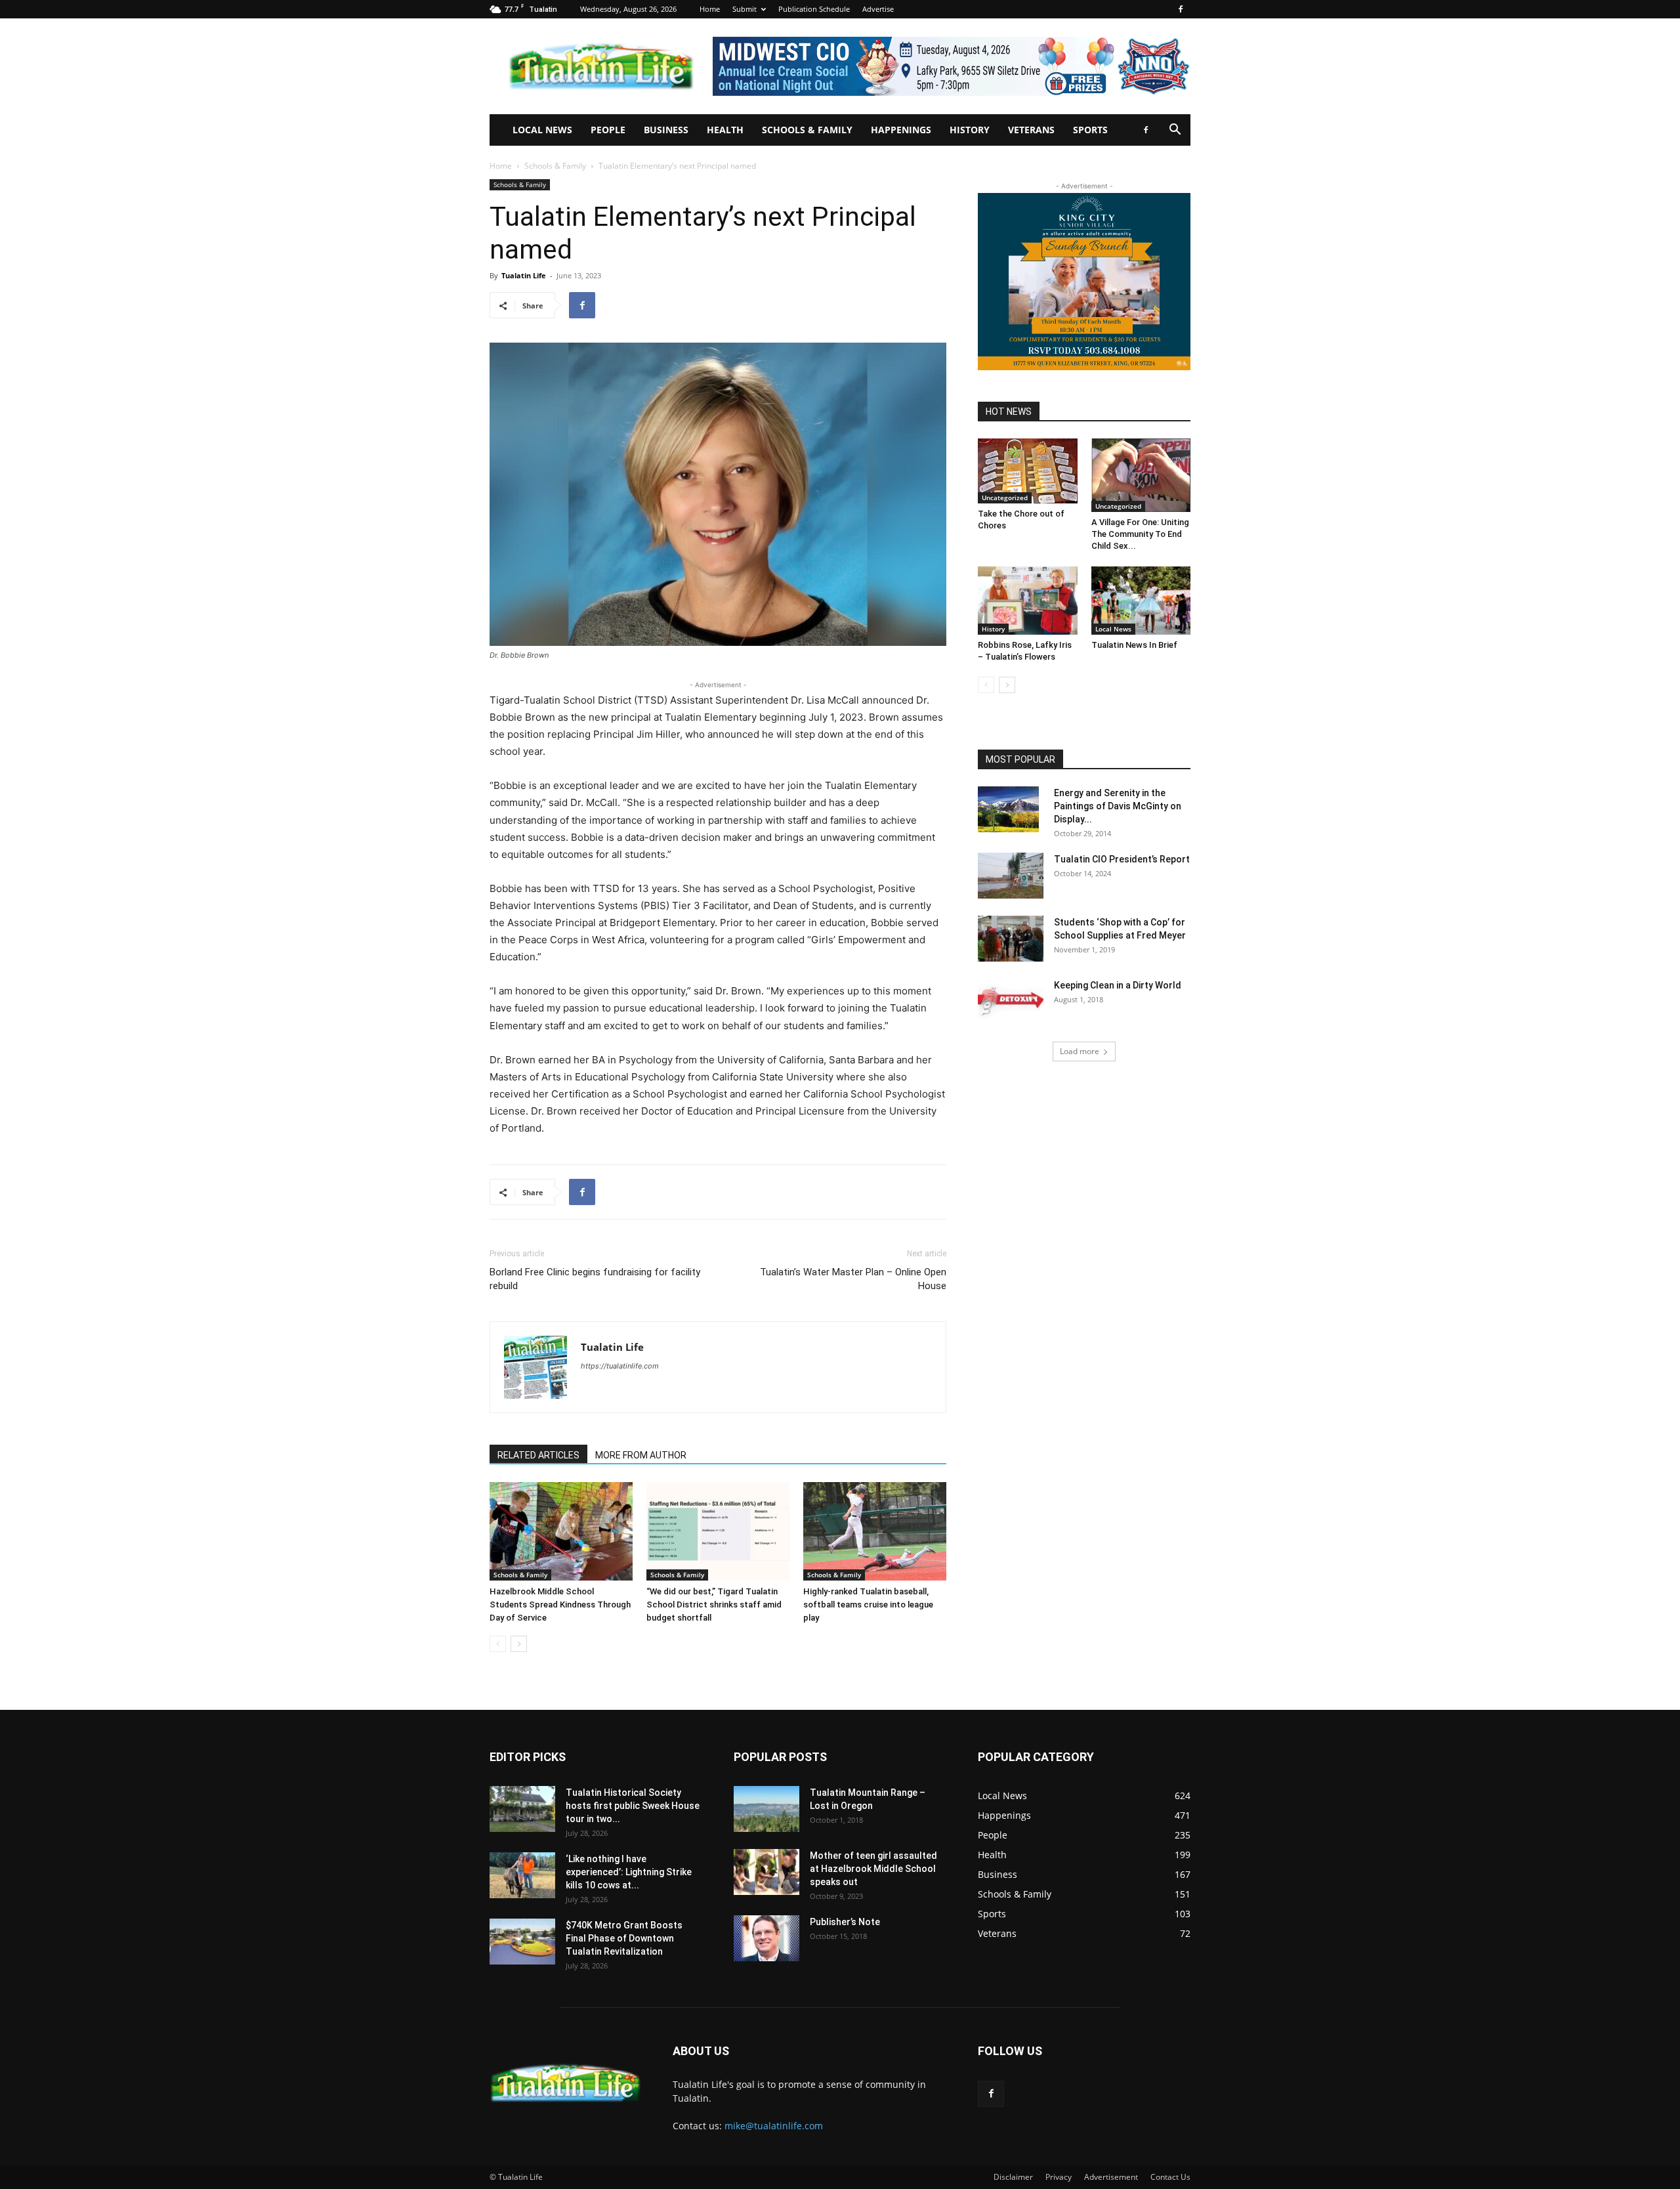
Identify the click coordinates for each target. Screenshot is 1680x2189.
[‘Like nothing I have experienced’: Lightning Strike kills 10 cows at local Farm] (522, 1875)
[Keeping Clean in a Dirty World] (1011, 1002)
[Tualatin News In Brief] (1141, 601)
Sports (1090, 130)
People (608, 130)
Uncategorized (1005, 498)
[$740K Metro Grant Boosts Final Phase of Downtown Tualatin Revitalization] (522, 1942)
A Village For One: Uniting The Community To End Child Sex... (1140, 534)
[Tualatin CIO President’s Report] (1011, 876)
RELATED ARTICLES (538, 1455)
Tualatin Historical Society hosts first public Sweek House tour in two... (633, 1806)
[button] (1175, 131)
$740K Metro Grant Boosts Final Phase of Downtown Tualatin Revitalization (624, 1938)
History (970, 130)
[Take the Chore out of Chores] (1028, 471)
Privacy (1059, 2177)
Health (725, 130)
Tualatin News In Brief (1134, 645)
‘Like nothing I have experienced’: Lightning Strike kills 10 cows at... (629, 1872)
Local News (542, 130)
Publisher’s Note (845, 1922)
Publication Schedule (814, 9)
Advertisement (1111, 2177)
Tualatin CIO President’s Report (1122, 859)
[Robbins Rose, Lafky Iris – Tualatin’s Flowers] (1028, 601)
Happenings (901, 130)
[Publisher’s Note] (766, 1938)
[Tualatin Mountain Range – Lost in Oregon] (766, 1809)
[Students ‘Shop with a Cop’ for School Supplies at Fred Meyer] (1011, 939)
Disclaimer (1013, 2177)
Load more (1080, 1051)
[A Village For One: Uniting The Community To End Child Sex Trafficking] (1141, 475)
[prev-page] (498, 1644)
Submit (745, 9)
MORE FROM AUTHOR (641, 1455)
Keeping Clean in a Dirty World (1118, 985)
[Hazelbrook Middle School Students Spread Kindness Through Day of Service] (561, 1531)
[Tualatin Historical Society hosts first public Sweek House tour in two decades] (522, 1809)
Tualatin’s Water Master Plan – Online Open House (853, 1279)
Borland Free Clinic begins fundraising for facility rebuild (595, 1279)
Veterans (1031, 130)
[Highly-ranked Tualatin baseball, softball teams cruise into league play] (875, 1531)
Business (666, 130)
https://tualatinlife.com (620, 1366)
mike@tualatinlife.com (774, 2126)
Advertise (878, 9)
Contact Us (1170, 2177)
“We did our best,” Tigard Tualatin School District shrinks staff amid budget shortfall (714, 1605)
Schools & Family (807, 130)
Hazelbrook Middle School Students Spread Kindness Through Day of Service (560, 1605)
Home (710, 9)
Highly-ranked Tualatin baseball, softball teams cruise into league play (868, 1605)
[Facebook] (1181, 9)
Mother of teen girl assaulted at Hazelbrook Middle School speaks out (873, 1869)
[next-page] (519, 1644)
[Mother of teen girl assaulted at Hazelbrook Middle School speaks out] (766, 1872)
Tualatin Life (524, 275)
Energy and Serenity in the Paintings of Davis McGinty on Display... (1118, 806)
